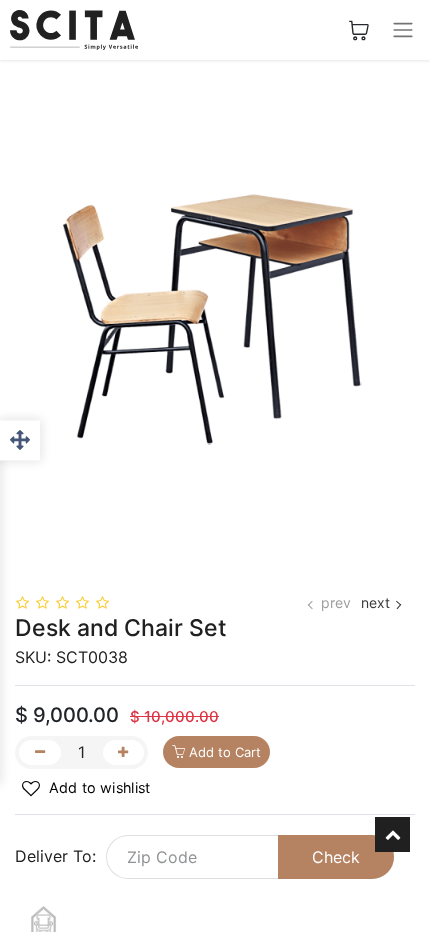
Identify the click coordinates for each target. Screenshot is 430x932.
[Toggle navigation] (403, 30)
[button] (86, 789)
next (375, 602)
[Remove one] (40, 752)
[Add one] (124, 752)
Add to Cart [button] (223, 752)
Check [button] (336, 857)
